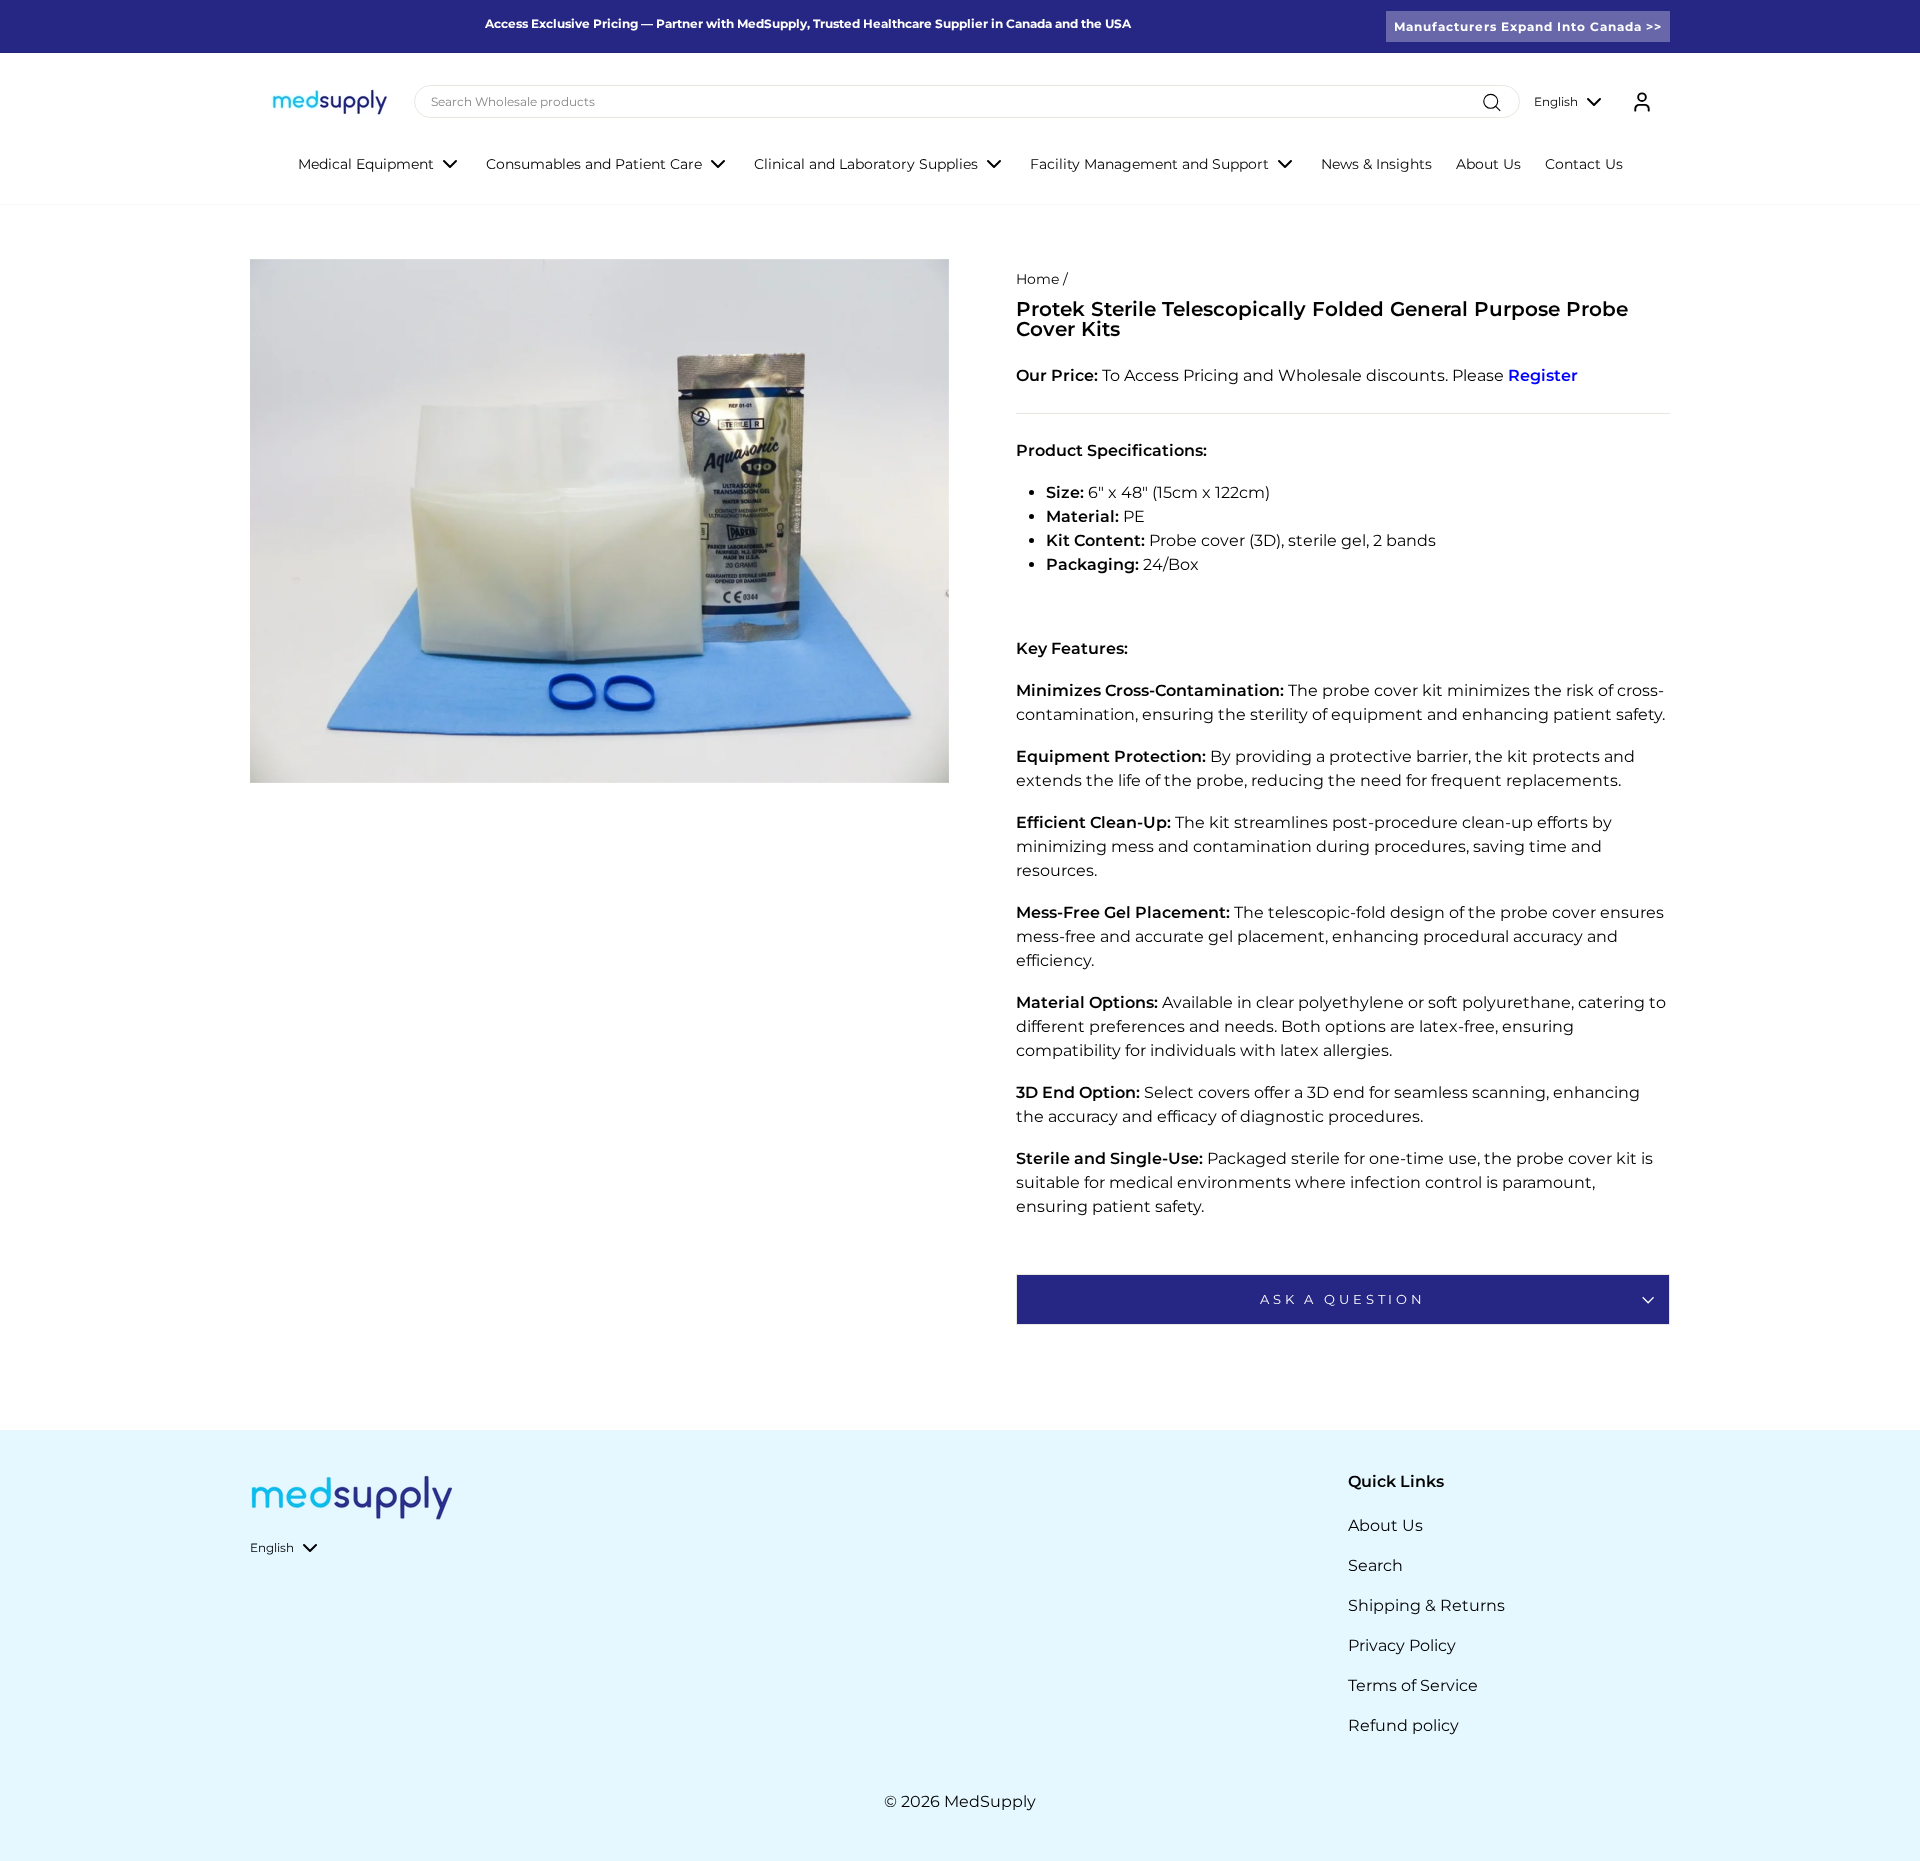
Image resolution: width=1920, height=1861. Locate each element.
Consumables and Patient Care (594, 164)
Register (1543, 375)
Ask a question (1343, 1299)
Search (1375, 1565)
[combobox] (967, 101)
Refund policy (1403, 1725)
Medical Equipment (366, 164)
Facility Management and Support (1149, 164)
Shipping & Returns (1426, 1605)
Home (1037, 279)
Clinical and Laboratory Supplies (866, 164)
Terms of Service (1413, 1685)
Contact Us (1584, 164)
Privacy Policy (1402, 1645)
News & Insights (1376, 164)
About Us (1488, 164)
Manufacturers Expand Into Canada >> (1528, 26)
